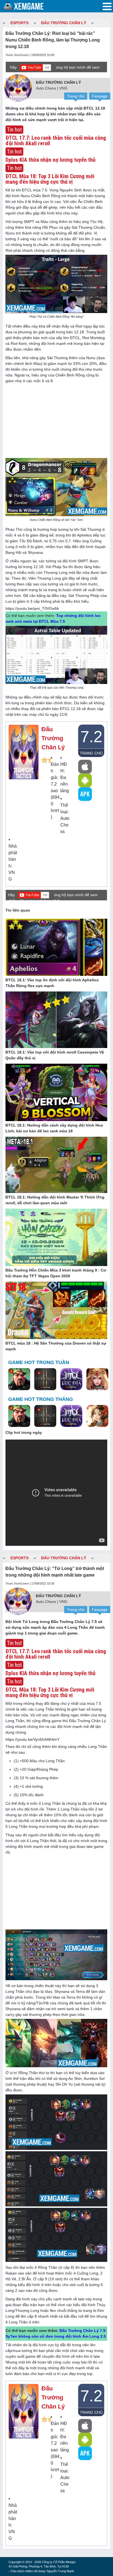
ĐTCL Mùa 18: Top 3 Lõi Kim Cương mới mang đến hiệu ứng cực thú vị (50, 179)
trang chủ (91, 753)
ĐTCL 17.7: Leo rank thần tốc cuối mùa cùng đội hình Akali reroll (56, 141)
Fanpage (100, 96)
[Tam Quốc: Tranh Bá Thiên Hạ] (19, 1379)
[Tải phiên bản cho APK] (85, 794)
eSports (19, 23)
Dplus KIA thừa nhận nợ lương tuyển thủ (50, 160)
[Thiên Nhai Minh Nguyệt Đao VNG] (97, 1416)
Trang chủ (76, 96)
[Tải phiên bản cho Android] (85, 780)
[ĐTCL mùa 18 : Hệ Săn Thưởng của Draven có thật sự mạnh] (56, 1311)
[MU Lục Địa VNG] (71, 1379)
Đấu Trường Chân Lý (64, 23)
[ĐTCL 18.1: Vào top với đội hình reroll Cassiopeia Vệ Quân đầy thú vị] (56, 1020)
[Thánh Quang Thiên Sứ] (97, 1379)
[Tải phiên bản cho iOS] (85, 767)
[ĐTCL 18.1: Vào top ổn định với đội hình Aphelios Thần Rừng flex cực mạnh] (56, 948)
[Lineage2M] (45, 1379)
